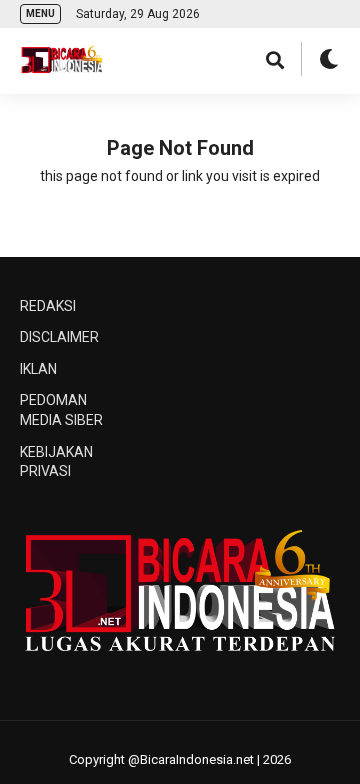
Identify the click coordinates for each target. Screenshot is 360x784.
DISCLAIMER (59, 337)
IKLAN (38, 369)
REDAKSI (48, 306)
